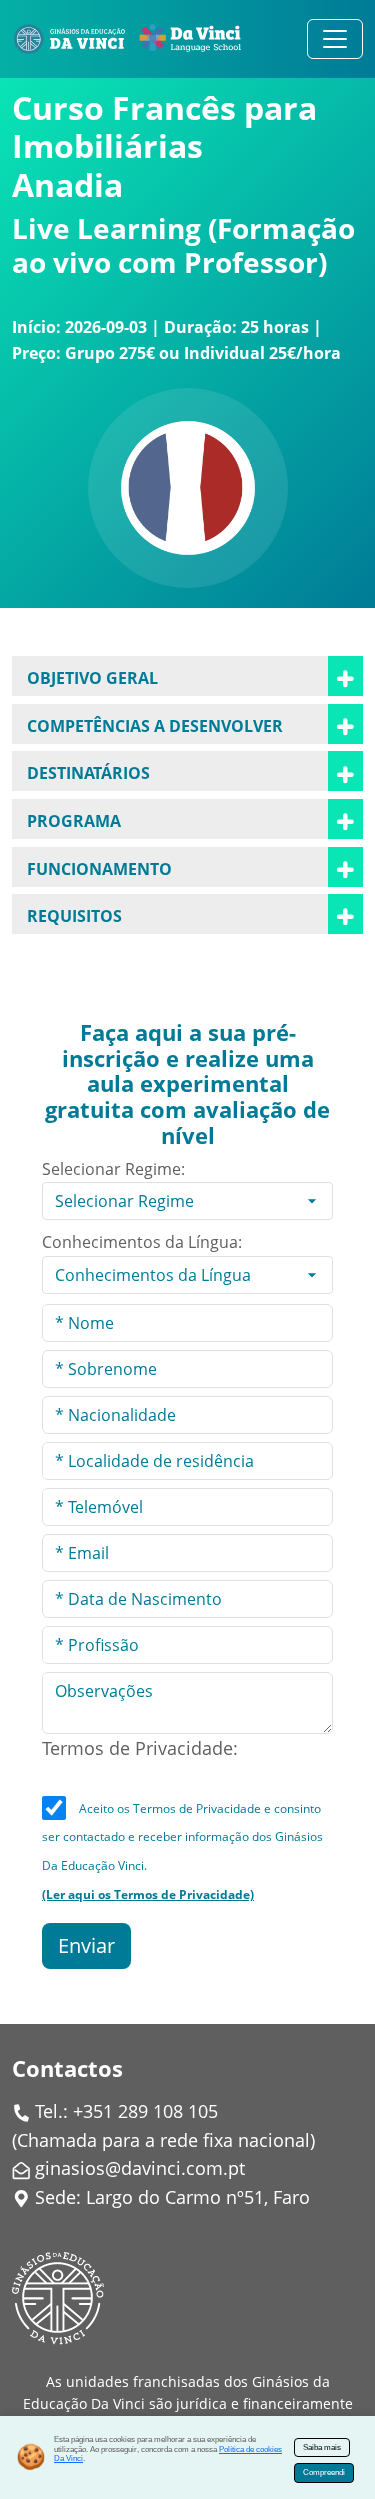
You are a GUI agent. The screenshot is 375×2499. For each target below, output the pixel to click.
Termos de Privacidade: (140, 1748)
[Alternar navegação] (335, 39)
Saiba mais (322, 2447)
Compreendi (324, 2472)
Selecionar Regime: (113, 1169)
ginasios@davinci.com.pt (140, 2168)
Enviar (86, 1945)
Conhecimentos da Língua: (142, 1242)
